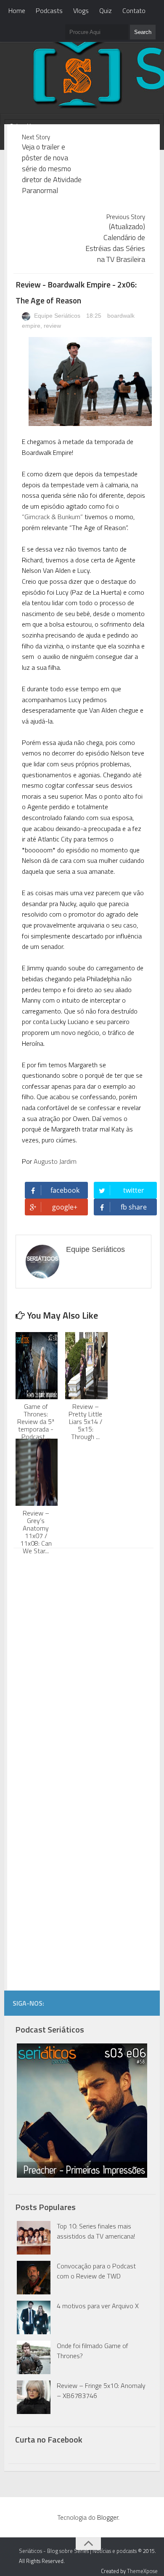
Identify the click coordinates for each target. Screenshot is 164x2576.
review (52, 326)
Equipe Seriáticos (56, 316)
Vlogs (81, 10)
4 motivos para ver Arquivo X (98, 2306)
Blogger (108, 2517)
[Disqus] (84, 1662)
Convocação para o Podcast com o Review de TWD (96, 2271)
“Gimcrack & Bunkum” (52, 517)
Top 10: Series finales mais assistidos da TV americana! (96, 2231)
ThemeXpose (142, 2571)
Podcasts (49, 10)
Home (17, 10)
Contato (134, 10)
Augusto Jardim (55, 1161)
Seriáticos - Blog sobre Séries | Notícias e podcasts (78, 2551)
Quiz (106, 10)
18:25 (95, 316)
